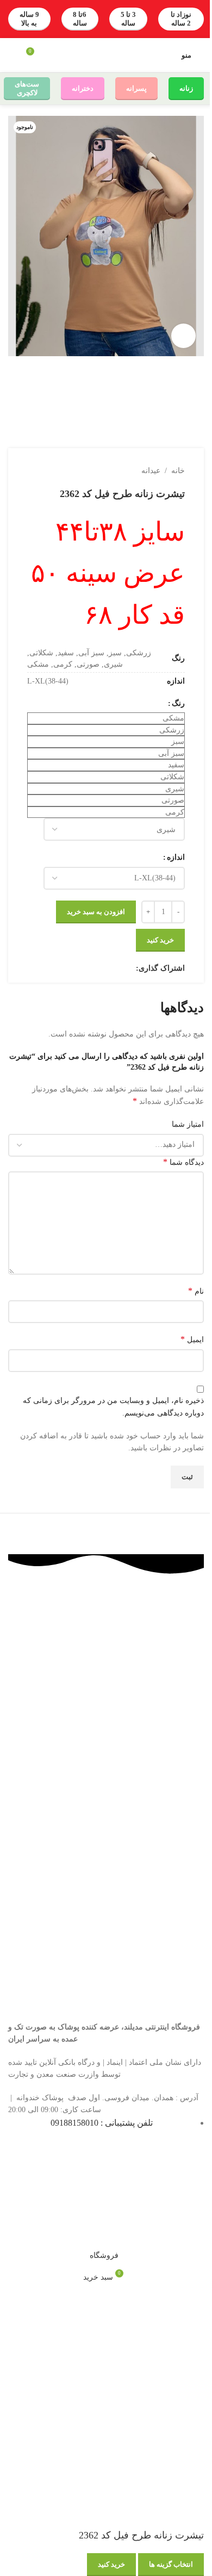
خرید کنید (111, 2564)
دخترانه (83, 88)
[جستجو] (13, 55)
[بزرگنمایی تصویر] (183, 336)
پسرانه (136, 88)
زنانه (186, 88)
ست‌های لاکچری (27, 88)
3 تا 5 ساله (128, 19)
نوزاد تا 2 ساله (181, 19)
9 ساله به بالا (29, 19)
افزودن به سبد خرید (96, 912)
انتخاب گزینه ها (171, 2564)
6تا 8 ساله (80, 19)
